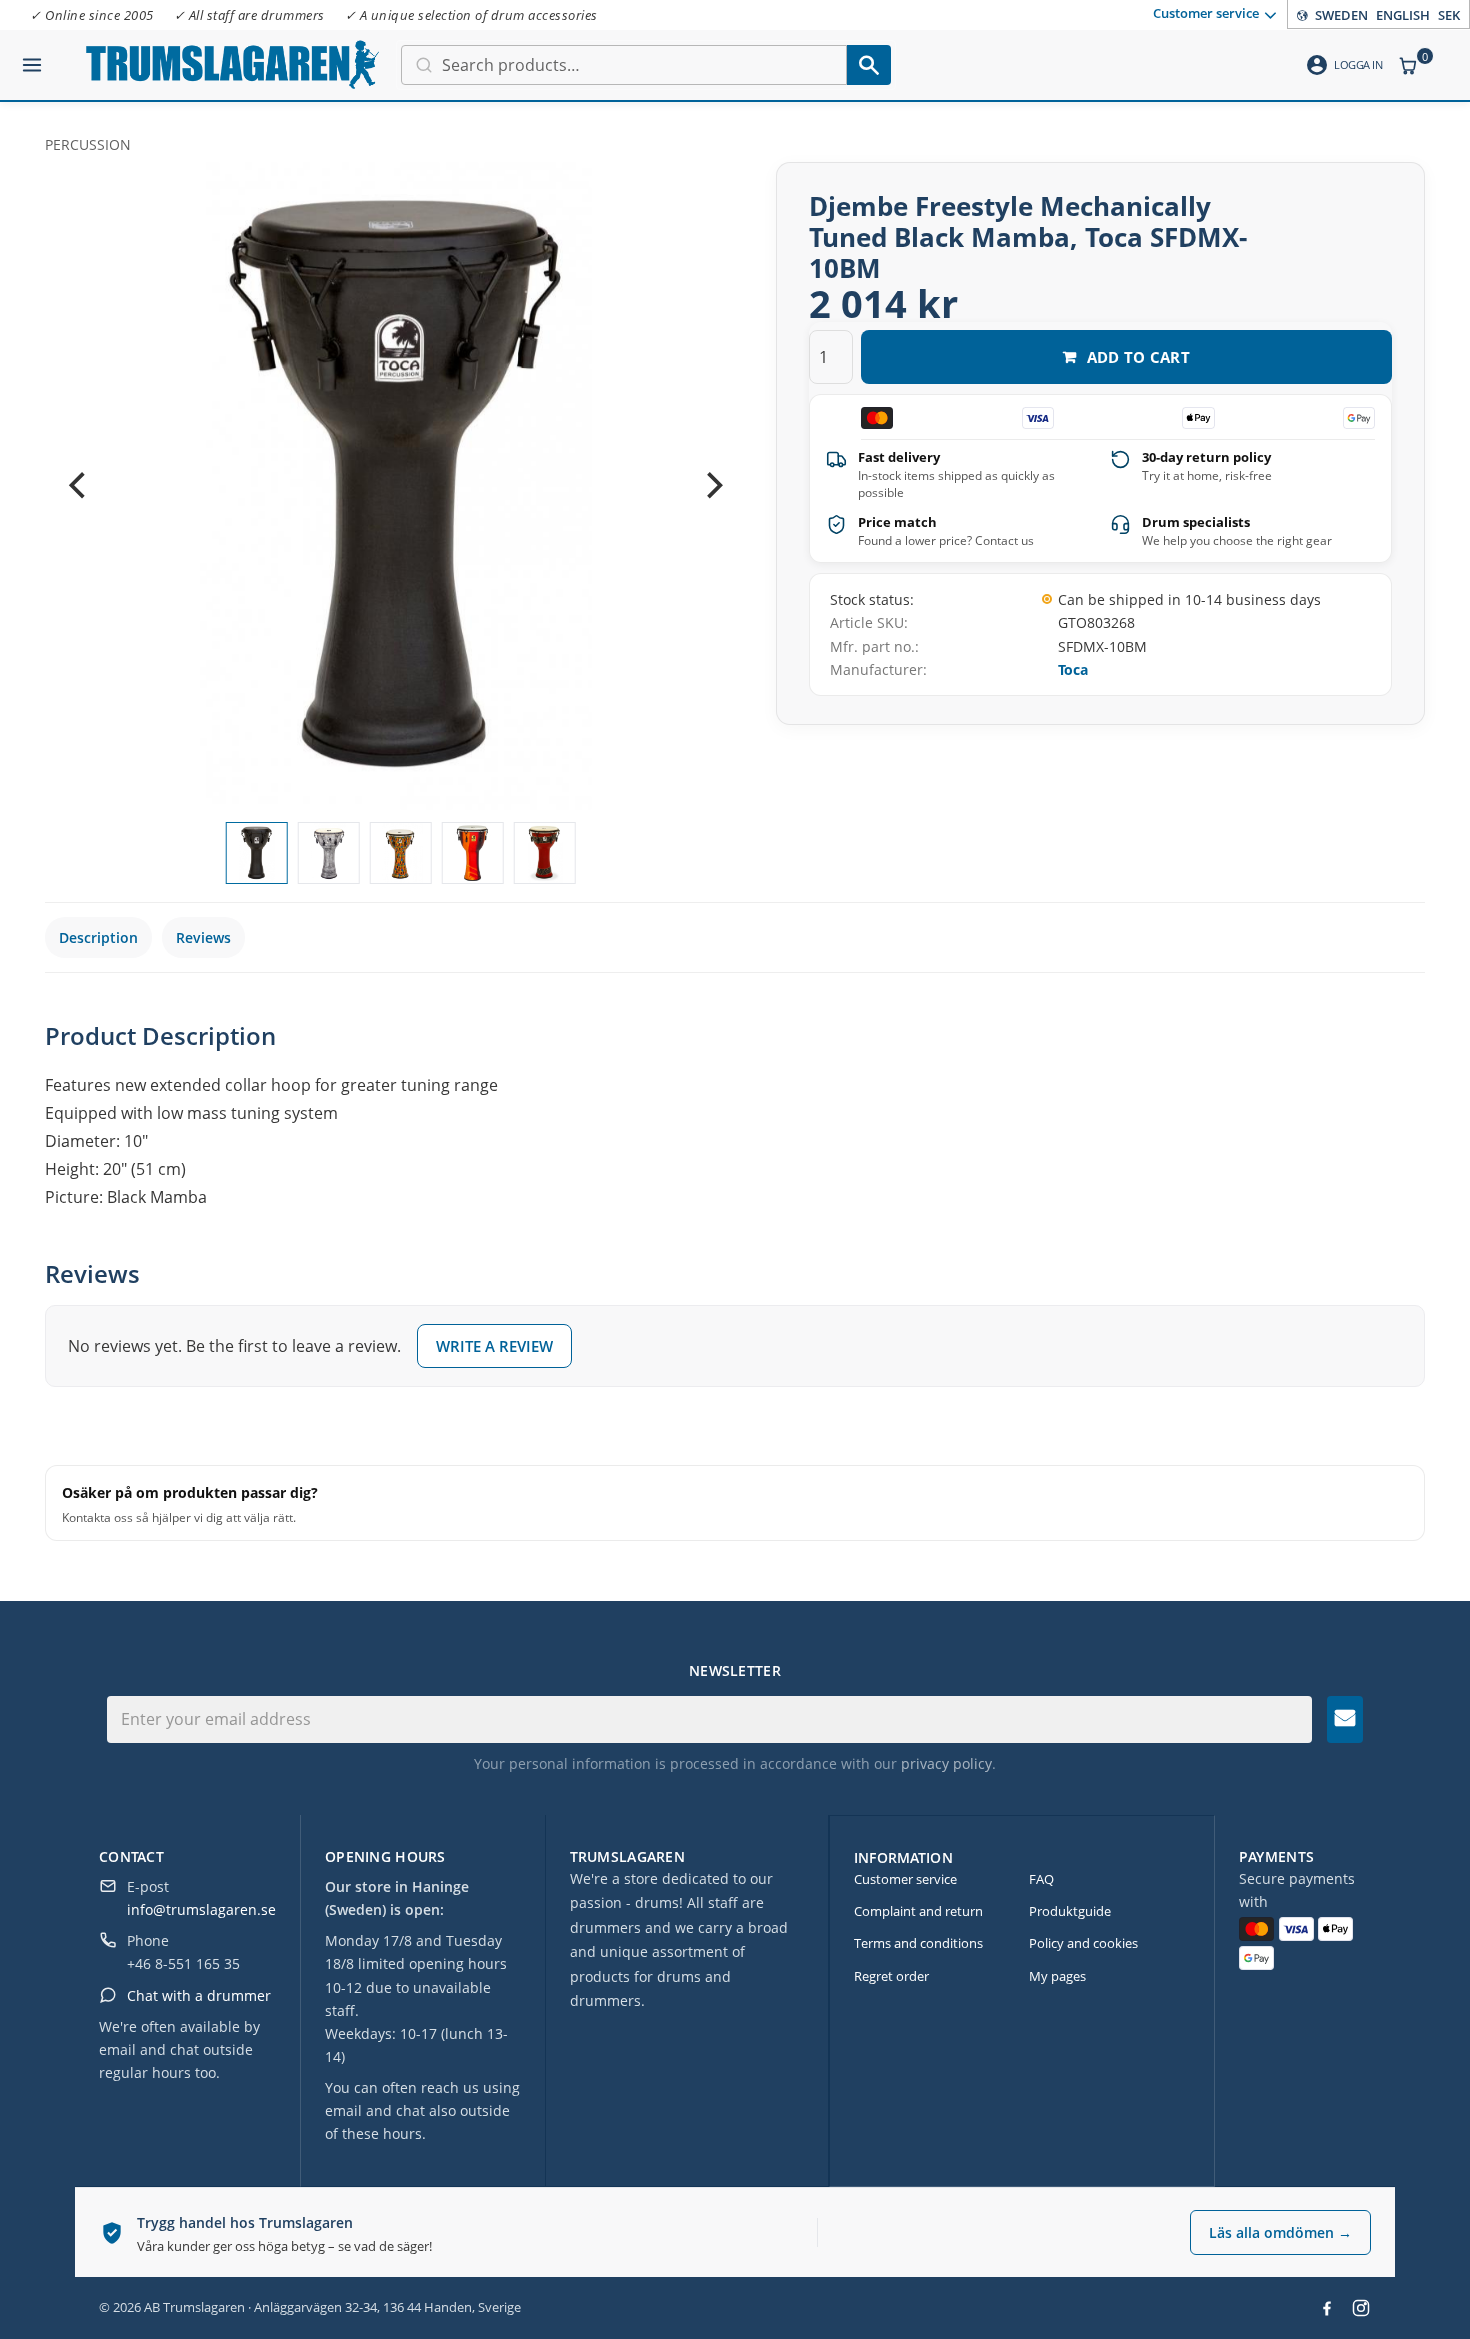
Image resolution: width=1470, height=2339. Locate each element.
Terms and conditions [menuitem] (918, 1943)
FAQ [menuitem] (1041, 1879)
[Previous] (79, 486)
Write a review (494, 1346)
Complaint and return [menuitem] (918, 1911)
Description (98, 937)
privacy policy (946, 1763)
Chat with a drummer (199, 1995)
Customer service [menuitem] (1206, 13)
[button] (32, 57)
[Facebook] (1327, 2308)
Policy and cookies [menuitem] (1083, 1943)
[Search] (869, 65)
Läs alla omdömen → (1280, 2232)
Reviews (203, 937)
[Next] (712, 486)
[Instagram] (1361, 2308)
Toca (1073, 669)
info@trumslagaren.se (201, 1909)
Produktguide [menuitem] (1070, 1911)
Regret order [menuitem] (891, 1976)
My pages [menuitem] (1057, 1976)
